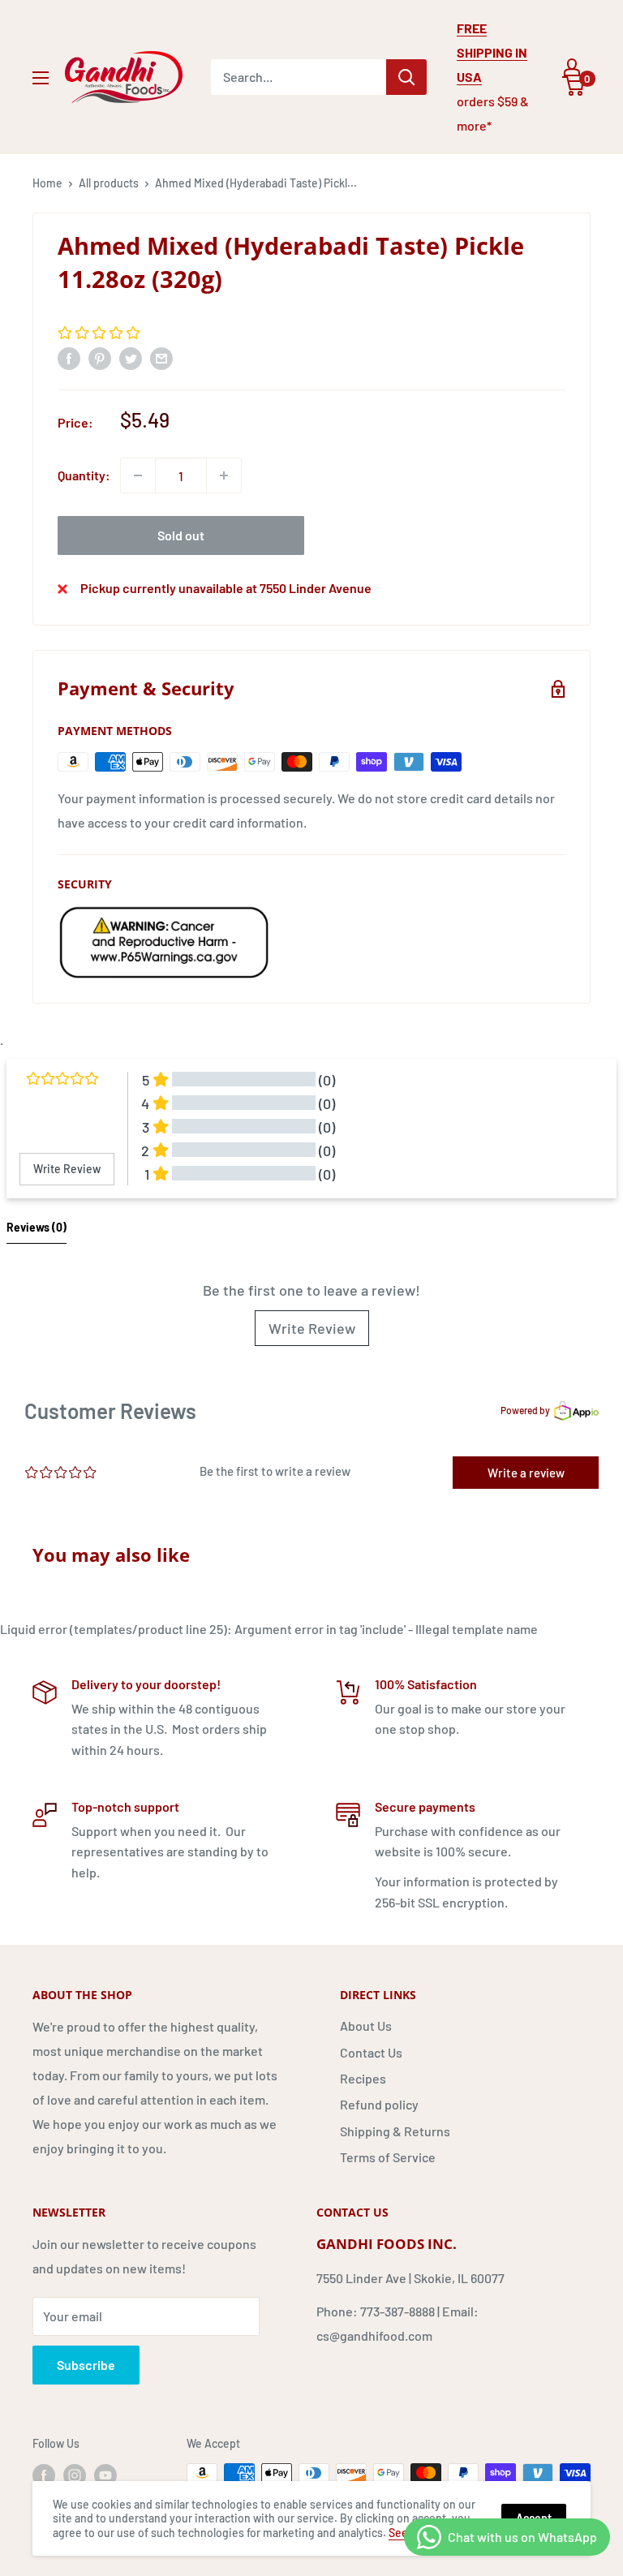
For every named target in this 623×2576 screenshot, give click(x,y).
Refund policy (379, 2104)
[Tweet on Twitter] (131, 358)
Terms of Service (388, 2157)
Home (47, 183)
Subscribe (86, 2365)
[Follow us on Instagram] (75, 2475)
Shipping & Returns (395, 2131)
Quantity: (84, 475)
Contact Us (371, 2052)
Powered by (525, 1410)
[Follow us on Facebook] (44, 2475)
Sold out (181, 535)
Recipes (363, 2078)
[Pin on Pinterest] (100, 358)
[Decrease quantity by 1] (138, 475)
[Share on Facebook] (69, 358)
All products (109, 183)
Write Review (312, 1328)
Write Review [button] (67, 1169)
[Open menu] (41, 78)
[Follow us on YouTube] (105, 2475)
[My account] (572, 67)
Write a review (526, 1473)
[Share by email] (161, 358)
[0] (574, 86)
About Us (366, 2026)
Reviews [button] (37, 1227)
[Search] (406, 77)
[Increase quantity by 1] (224, 475)
